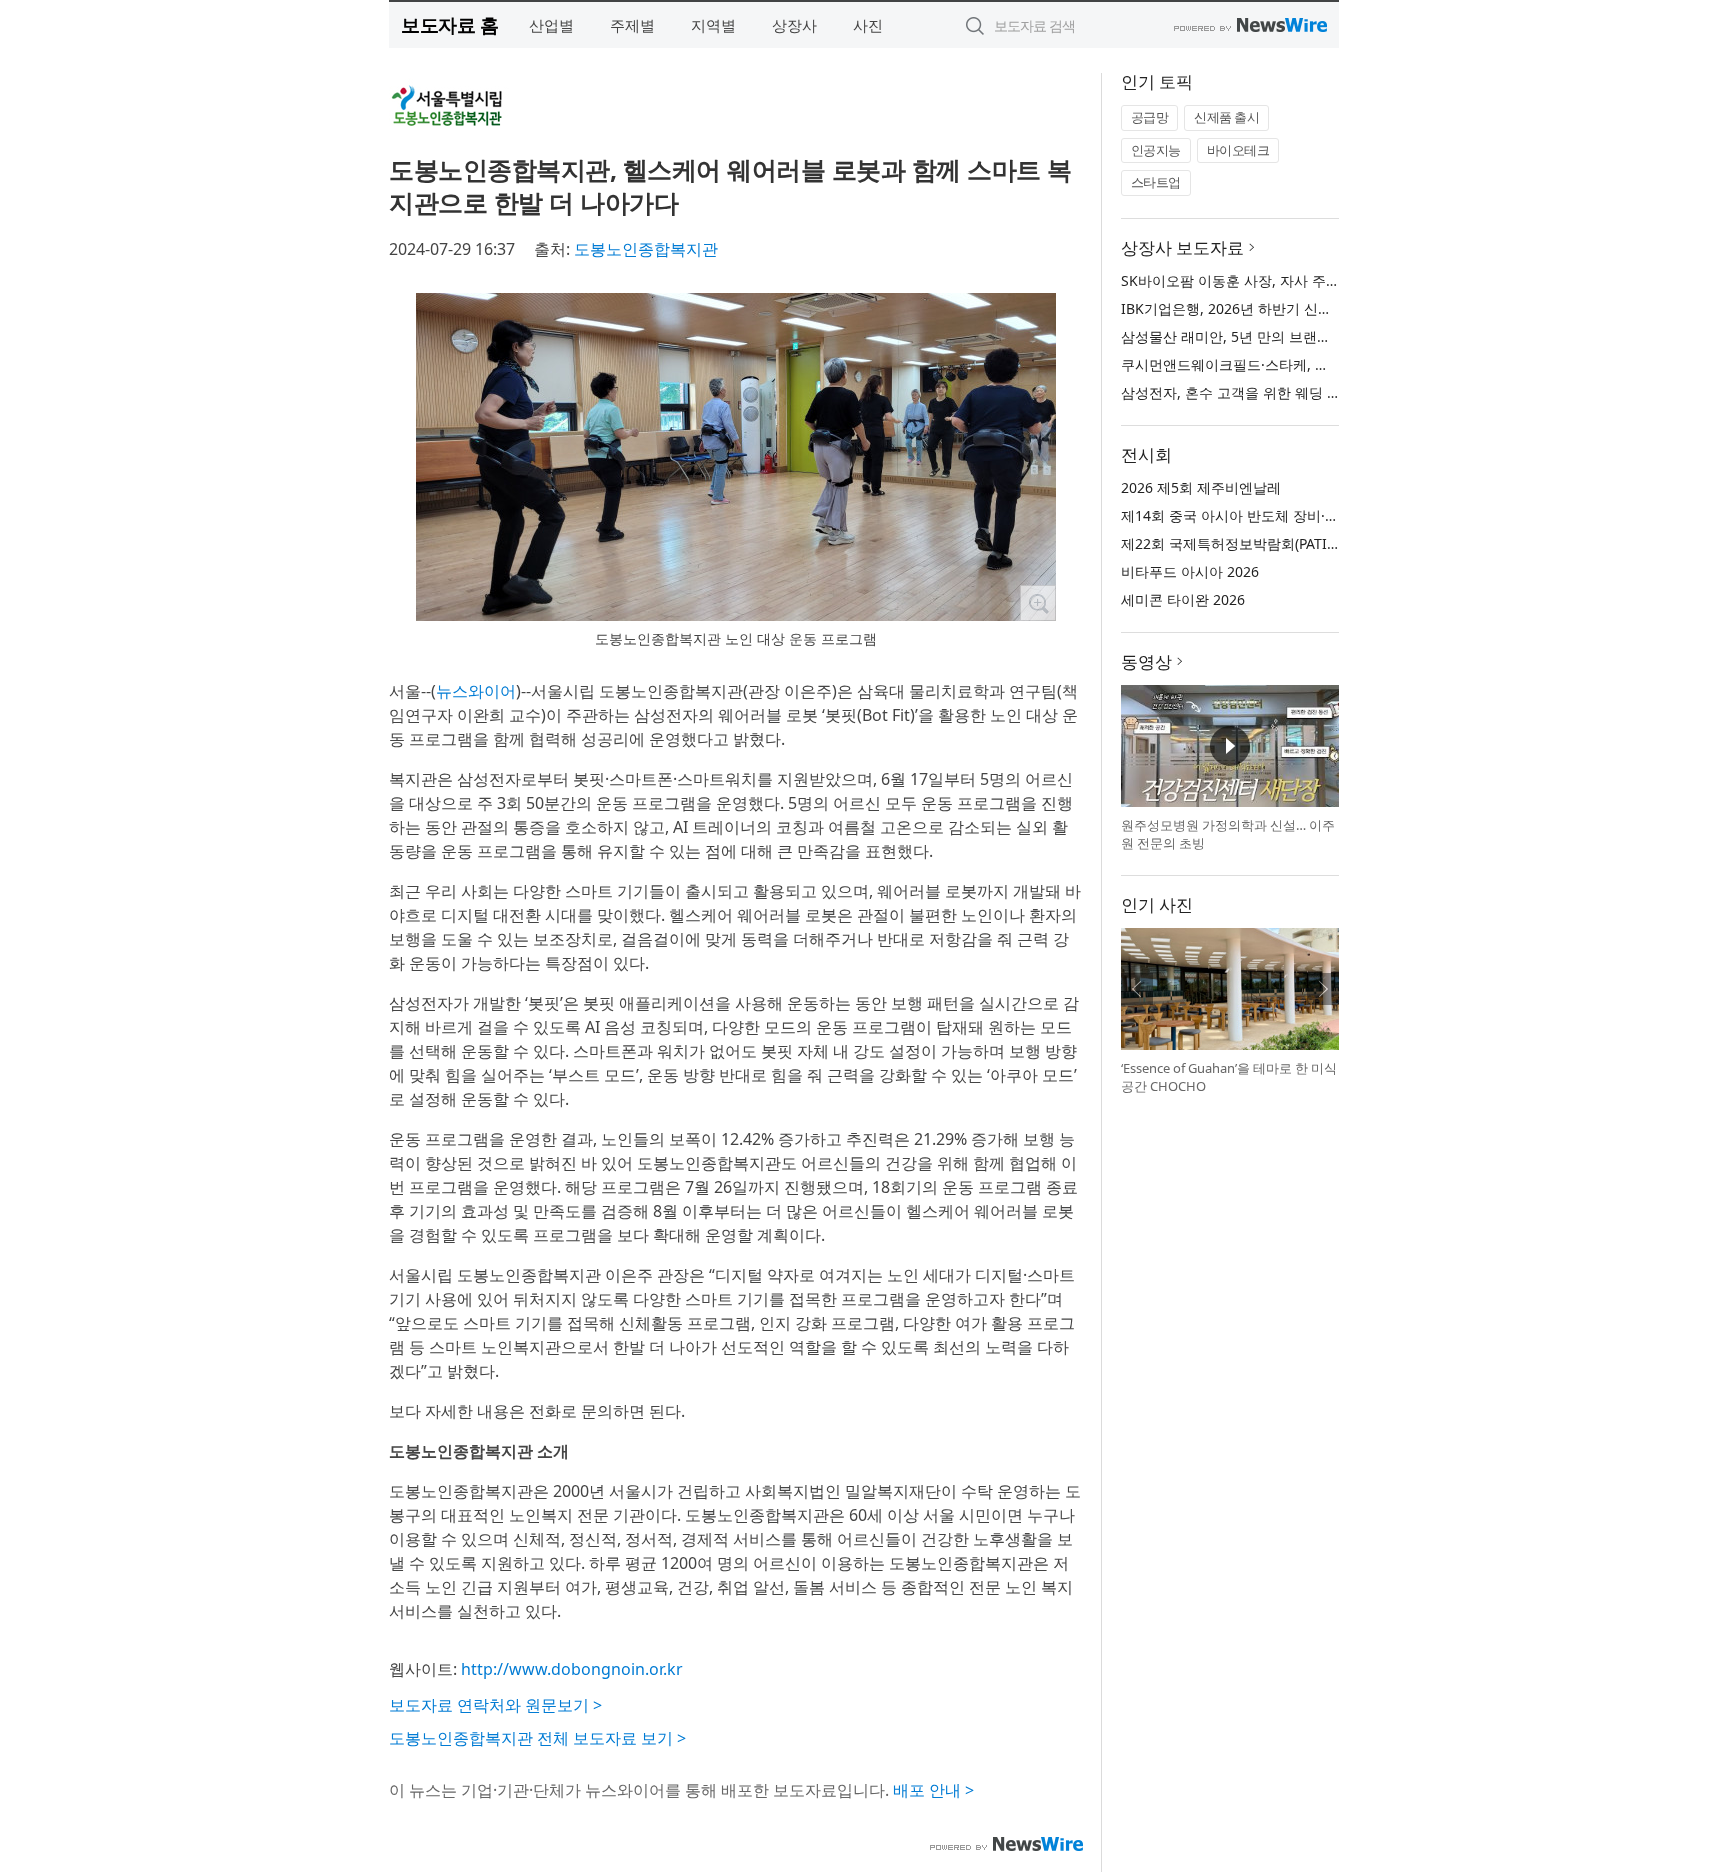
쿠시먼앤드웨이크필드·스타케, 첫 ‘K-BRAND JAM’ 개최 (1291, 364)
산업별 (551, 25)
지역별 (713, 25)
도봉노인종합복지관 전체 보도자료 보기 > (537, 1738)
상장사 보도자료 (1182, 247)
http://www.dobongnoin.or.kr (572, 1669)
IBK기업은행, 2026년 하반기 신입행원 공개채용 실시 (1286, 308)
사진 (868, 25)
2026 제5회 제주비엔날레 (1201, 487)
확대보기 (1038, 603)
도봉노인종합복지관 (646, 249)
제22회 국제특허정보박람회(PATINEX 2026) (1257, 543)
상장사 (794, 25)
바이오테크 (1238, 150)
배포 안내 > (933, 1790)
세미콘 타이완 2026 (1183, 599)
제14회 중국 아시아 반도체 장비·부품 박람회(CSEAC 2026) (1303, 515)
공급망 (1150, 117)
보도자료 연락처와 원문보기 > (495, 1705)
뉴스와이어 (476, 691)
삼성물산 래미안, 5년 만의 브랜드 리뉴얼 (1249, 336)
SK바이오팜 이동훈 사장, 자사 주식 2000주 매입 (1271, 280)
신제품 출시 (1226, 117)
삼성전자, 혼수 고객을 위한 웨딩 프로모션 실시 (1268, 392)
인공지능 (1156, 150)
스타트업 (1156, 182)
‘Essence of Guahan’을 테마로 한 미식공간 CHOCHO (1229, 1077)
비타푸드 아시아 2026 (1190, 571)
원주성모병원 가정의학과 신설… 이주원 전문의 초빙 (1228, 834)
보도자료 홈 (449, 24)
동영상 (1146, 661)
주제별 (632, 25)
